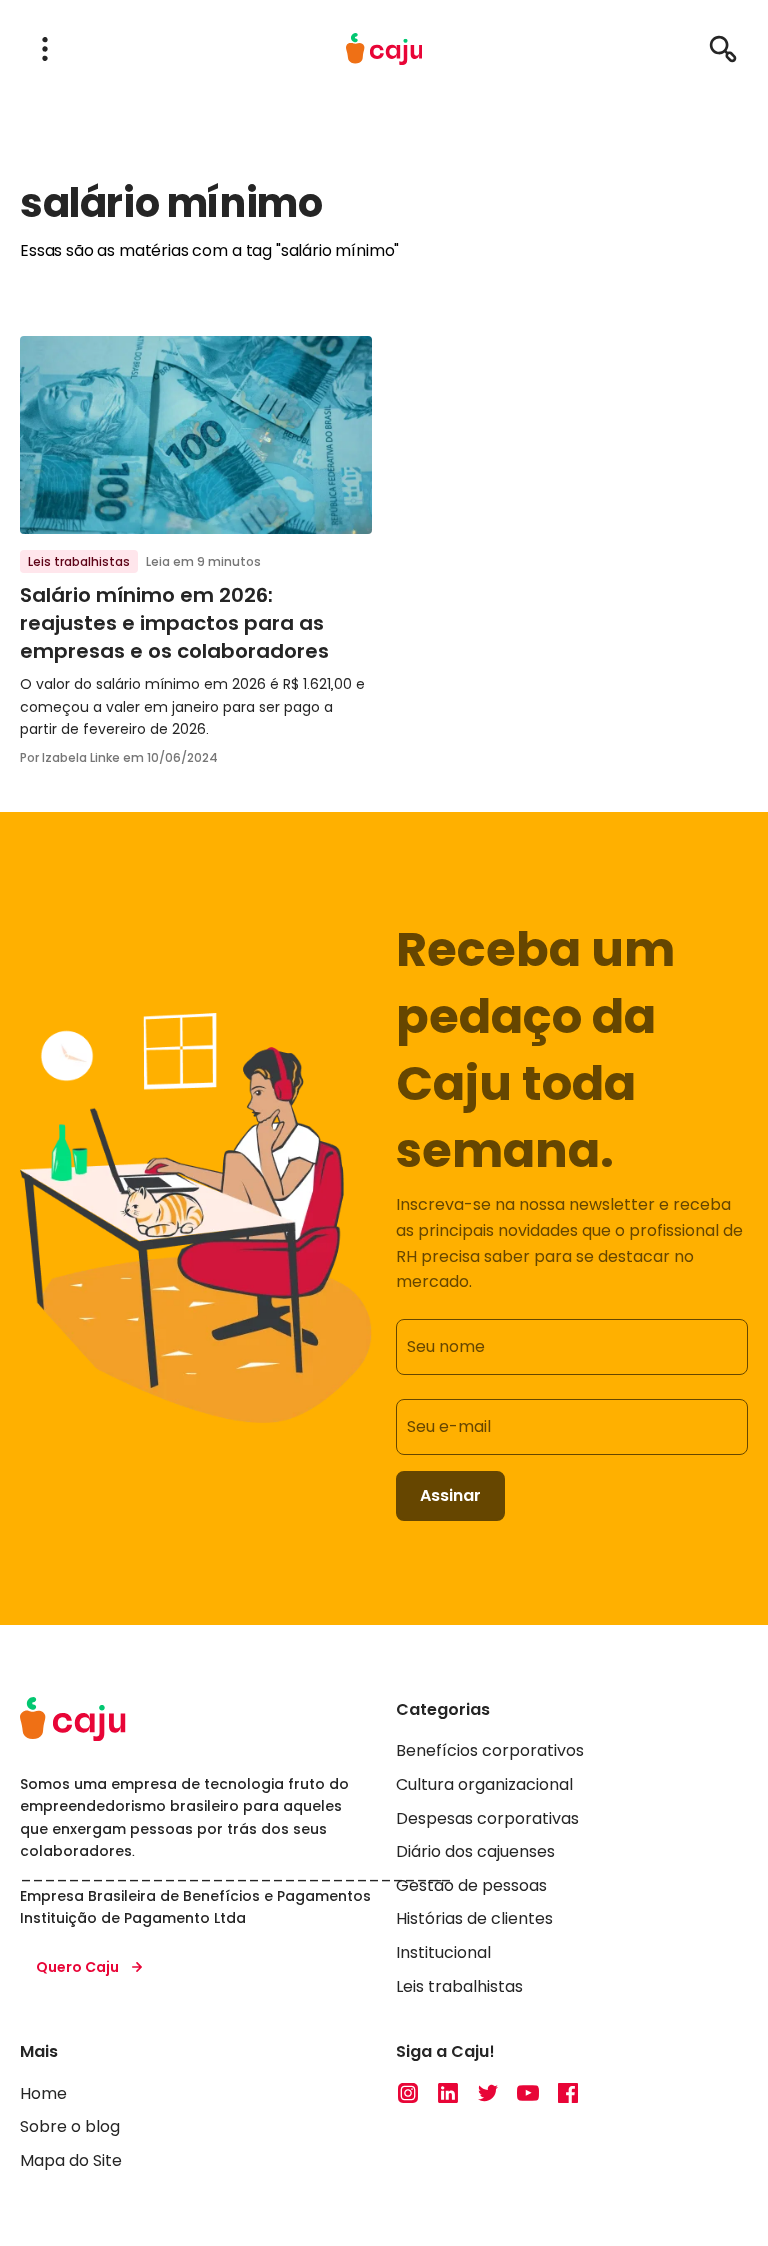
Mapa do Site (71, 2160)
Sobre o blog (70, 2126)
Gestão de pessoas (471, 1885)
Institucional (443, 1952)
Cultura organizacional (484, 1784)
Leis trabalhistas (79, 561)
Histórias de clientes (474, 1918)
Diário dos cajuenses (475, 1851)
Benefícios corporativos (490, 1750)
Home (43, 2093)
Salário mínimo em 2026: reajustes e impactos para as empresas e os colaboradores (174, 623)
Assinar (450, 1495)
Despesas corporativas (487, 1818)
